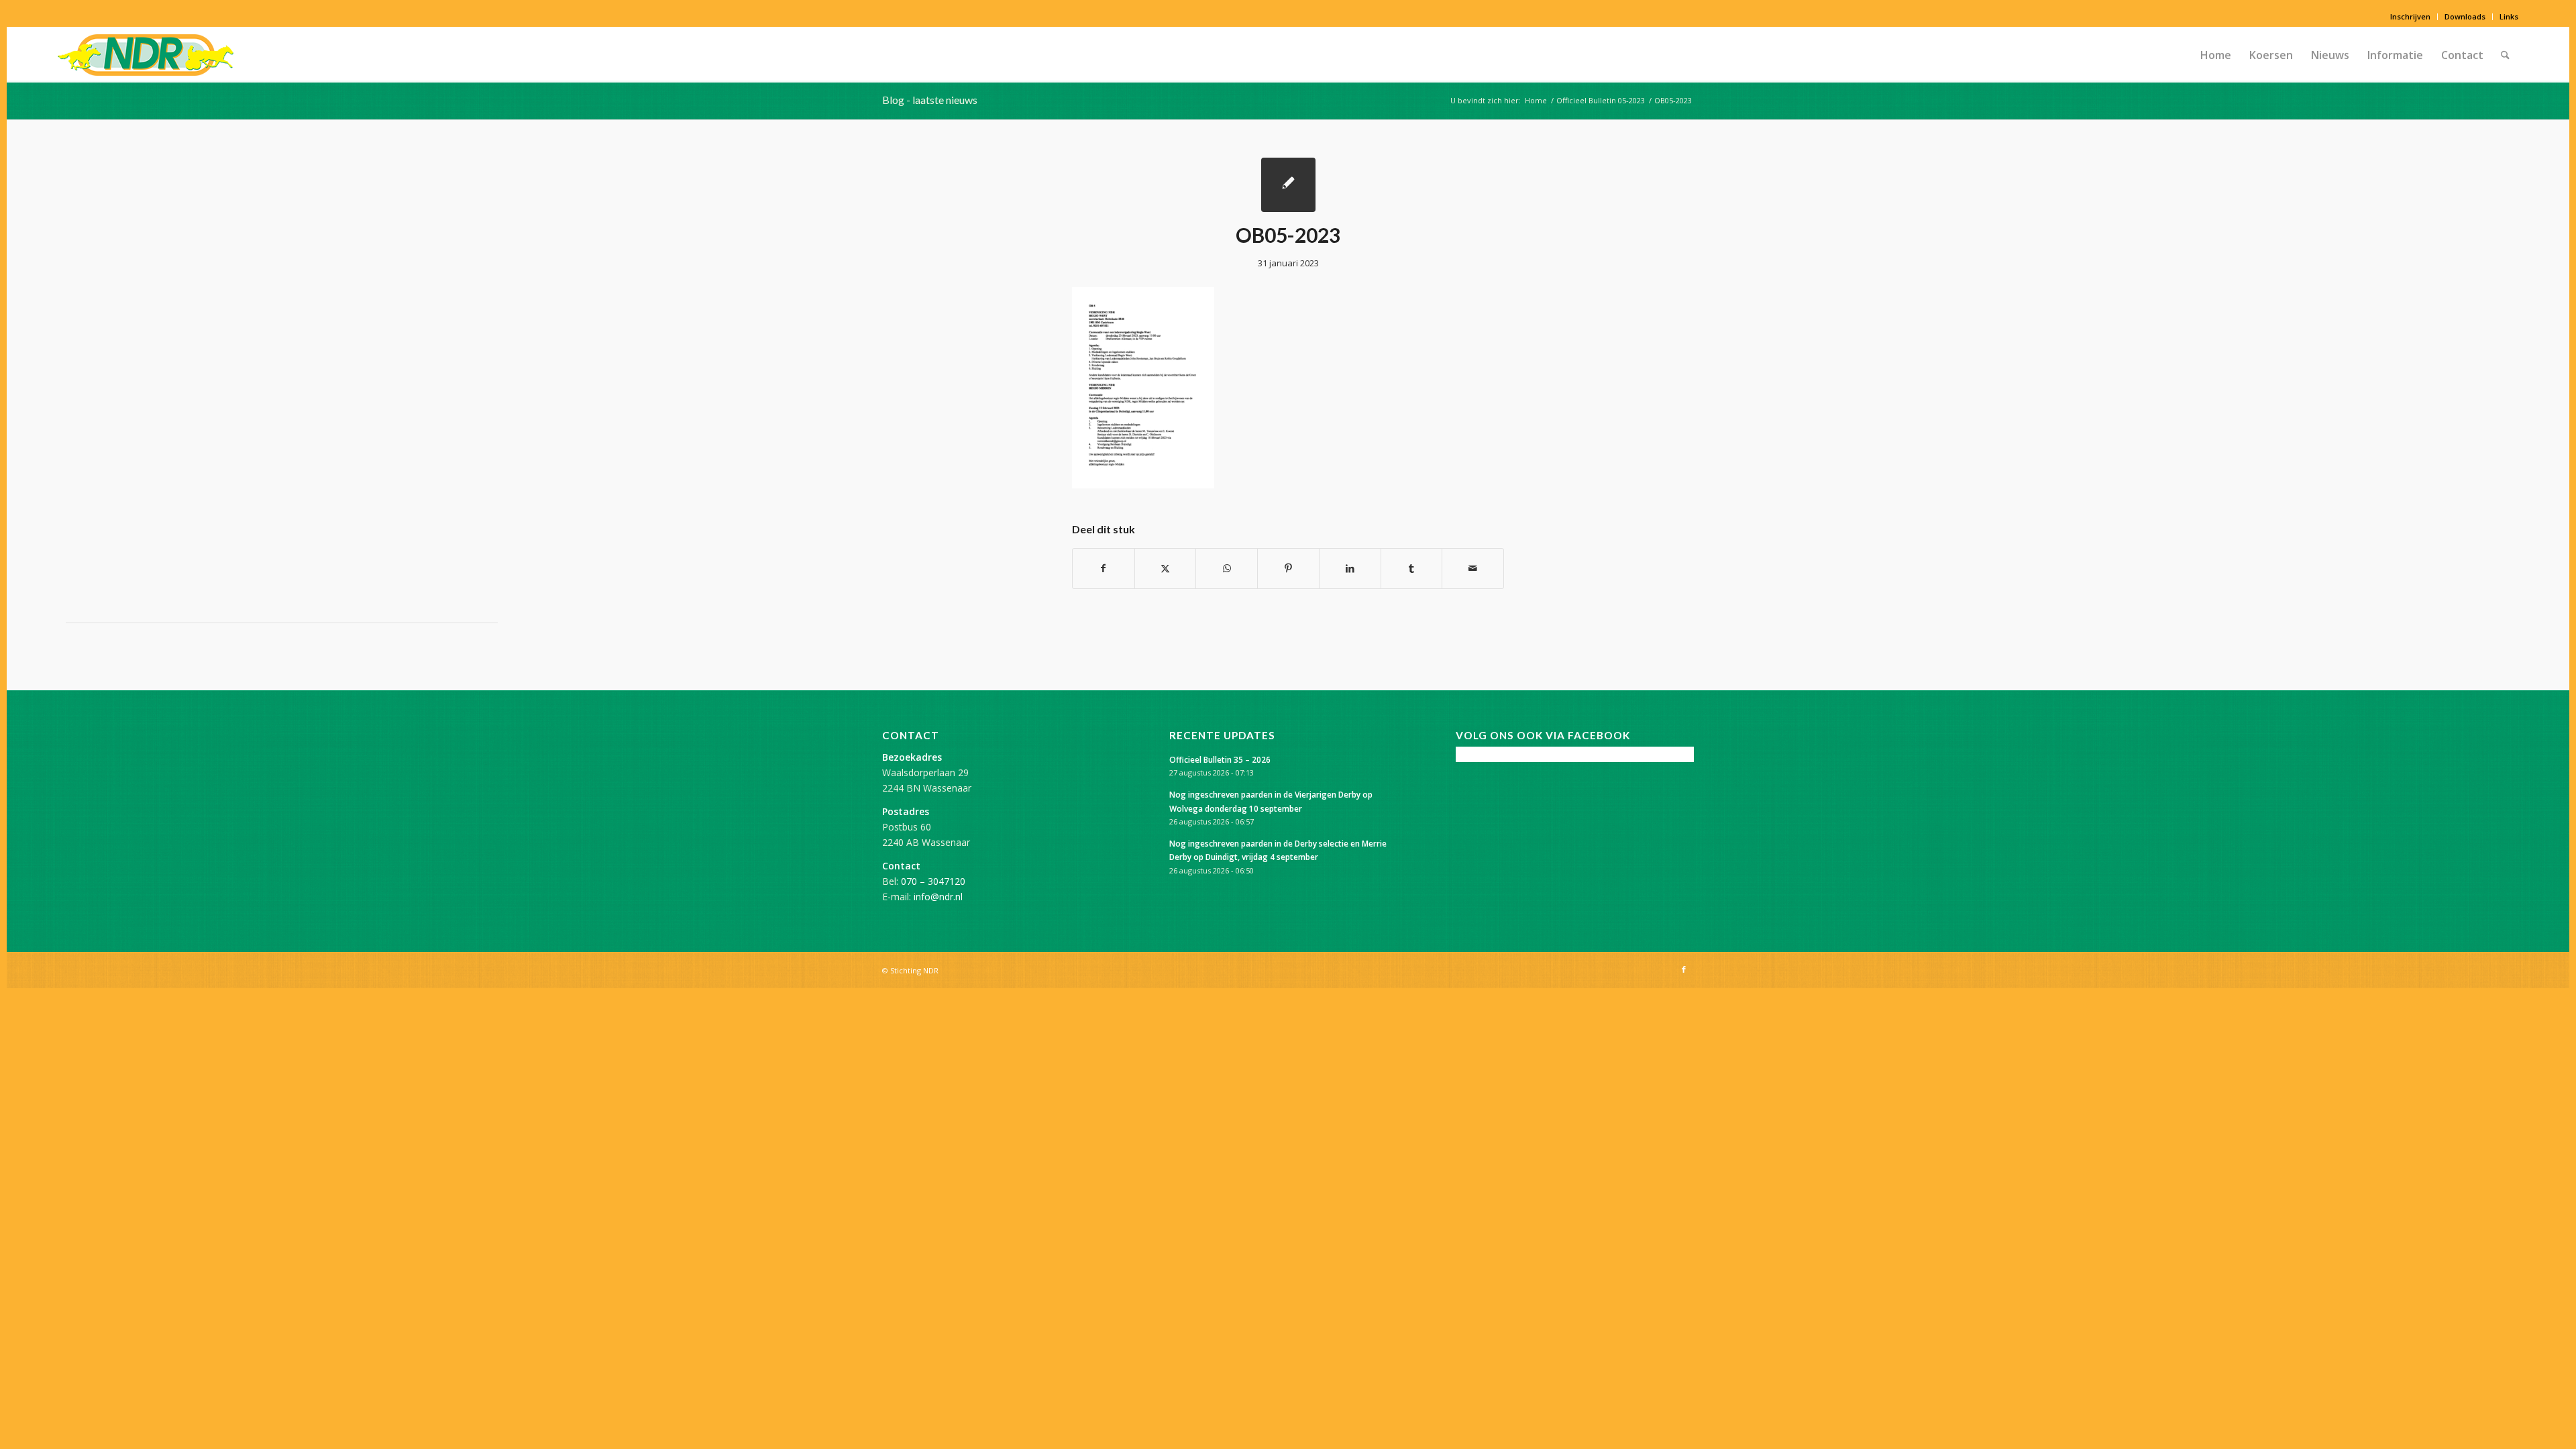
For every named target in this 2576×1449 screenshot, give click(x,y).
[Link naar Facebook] (1684, 969)
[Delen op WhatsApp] (1227, 568)
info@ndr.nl (938, 897)
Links (2509, 16)
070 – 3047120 (933, 881)
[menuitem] (2411, 17)
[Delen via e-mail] (1473, 568)
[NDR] (146, 55)
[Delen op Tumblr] (1412, 568)
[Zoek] (2505, 55)
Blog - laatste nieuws (930, 100)
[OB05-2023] (1288, 185)
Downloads (2465, 16)
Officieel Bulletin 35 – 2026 (1220, 759)
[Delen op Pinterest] (1288, 568)
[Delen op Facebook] (1104, 568)
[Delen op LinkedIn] (1350, 568)
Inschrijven (2410, 16)
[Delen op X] (1166, 568)
